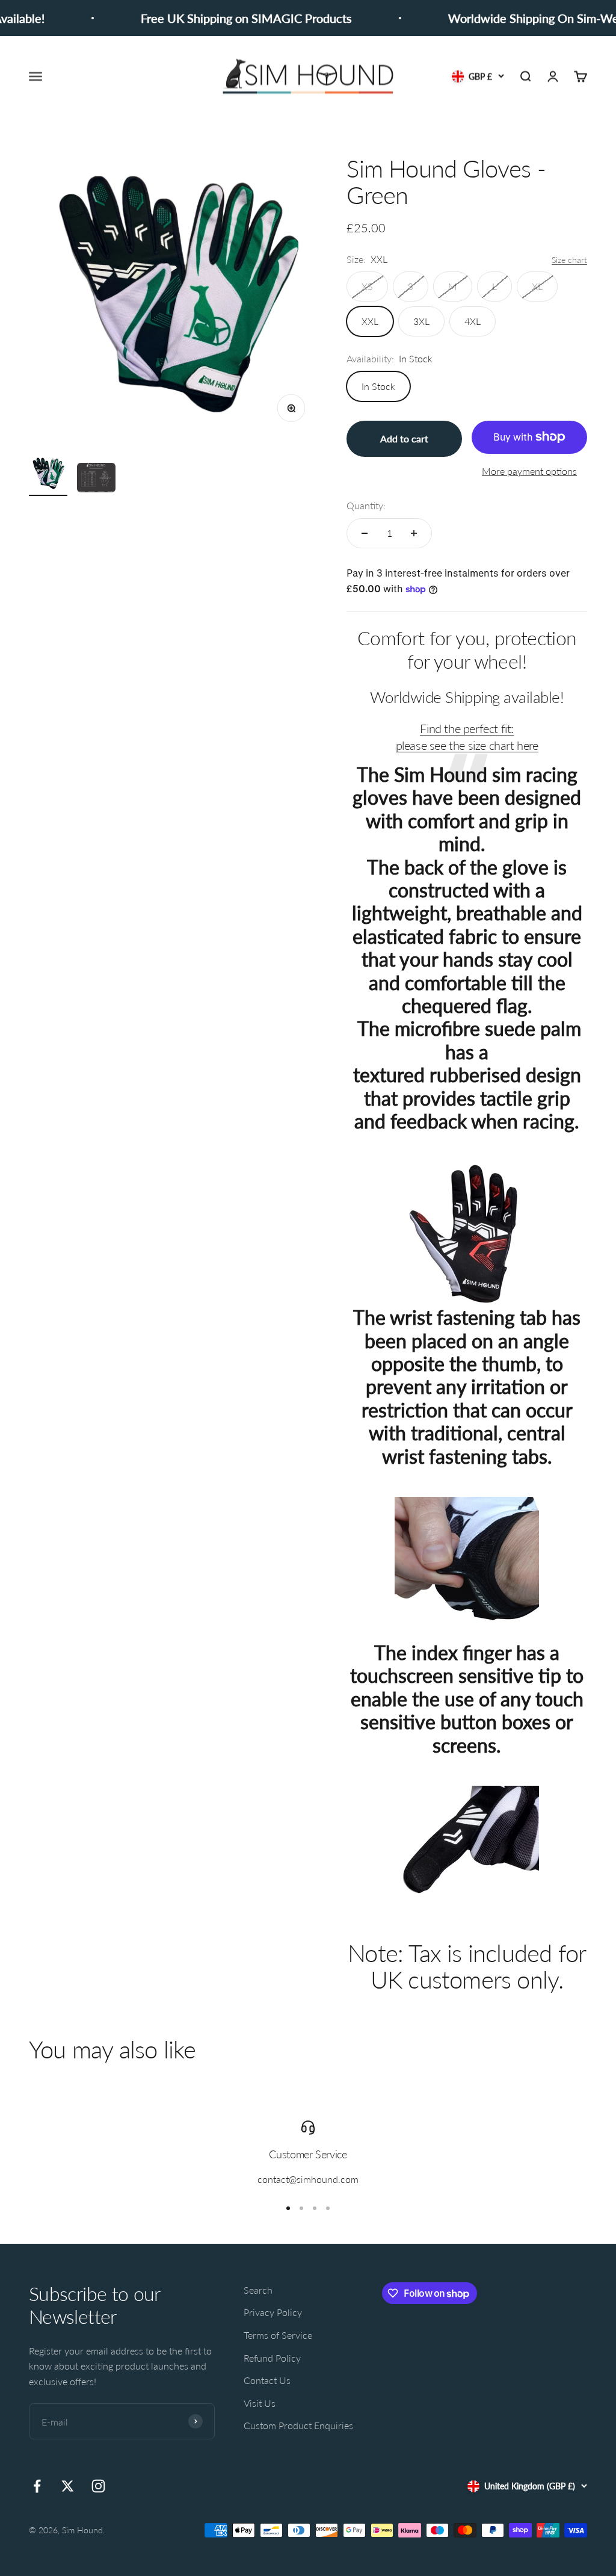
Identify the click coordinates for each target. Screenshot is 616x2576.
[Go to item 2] (96, 479)
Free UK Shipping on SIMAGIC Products (223, 18)
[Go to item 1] (48, 475)
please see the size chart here (467, 745)
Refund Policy (272, 2358)
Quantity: (366, 505)
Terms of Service (278, 2335)
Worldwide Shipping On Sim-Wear (516, 18)
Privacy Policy (273, 2312)
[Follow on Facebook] (37, 2486)
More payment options (529, 471)
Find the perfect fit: (467, 728)
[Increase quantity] (414, 533)
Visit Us (260, 2403)
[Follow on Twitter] (68, 2486)
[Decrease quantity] (365, 533)
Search (258, 2290)
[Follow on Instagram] (98, 2486)
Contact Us (267, 2380)
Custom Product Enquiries (298, 2425)
